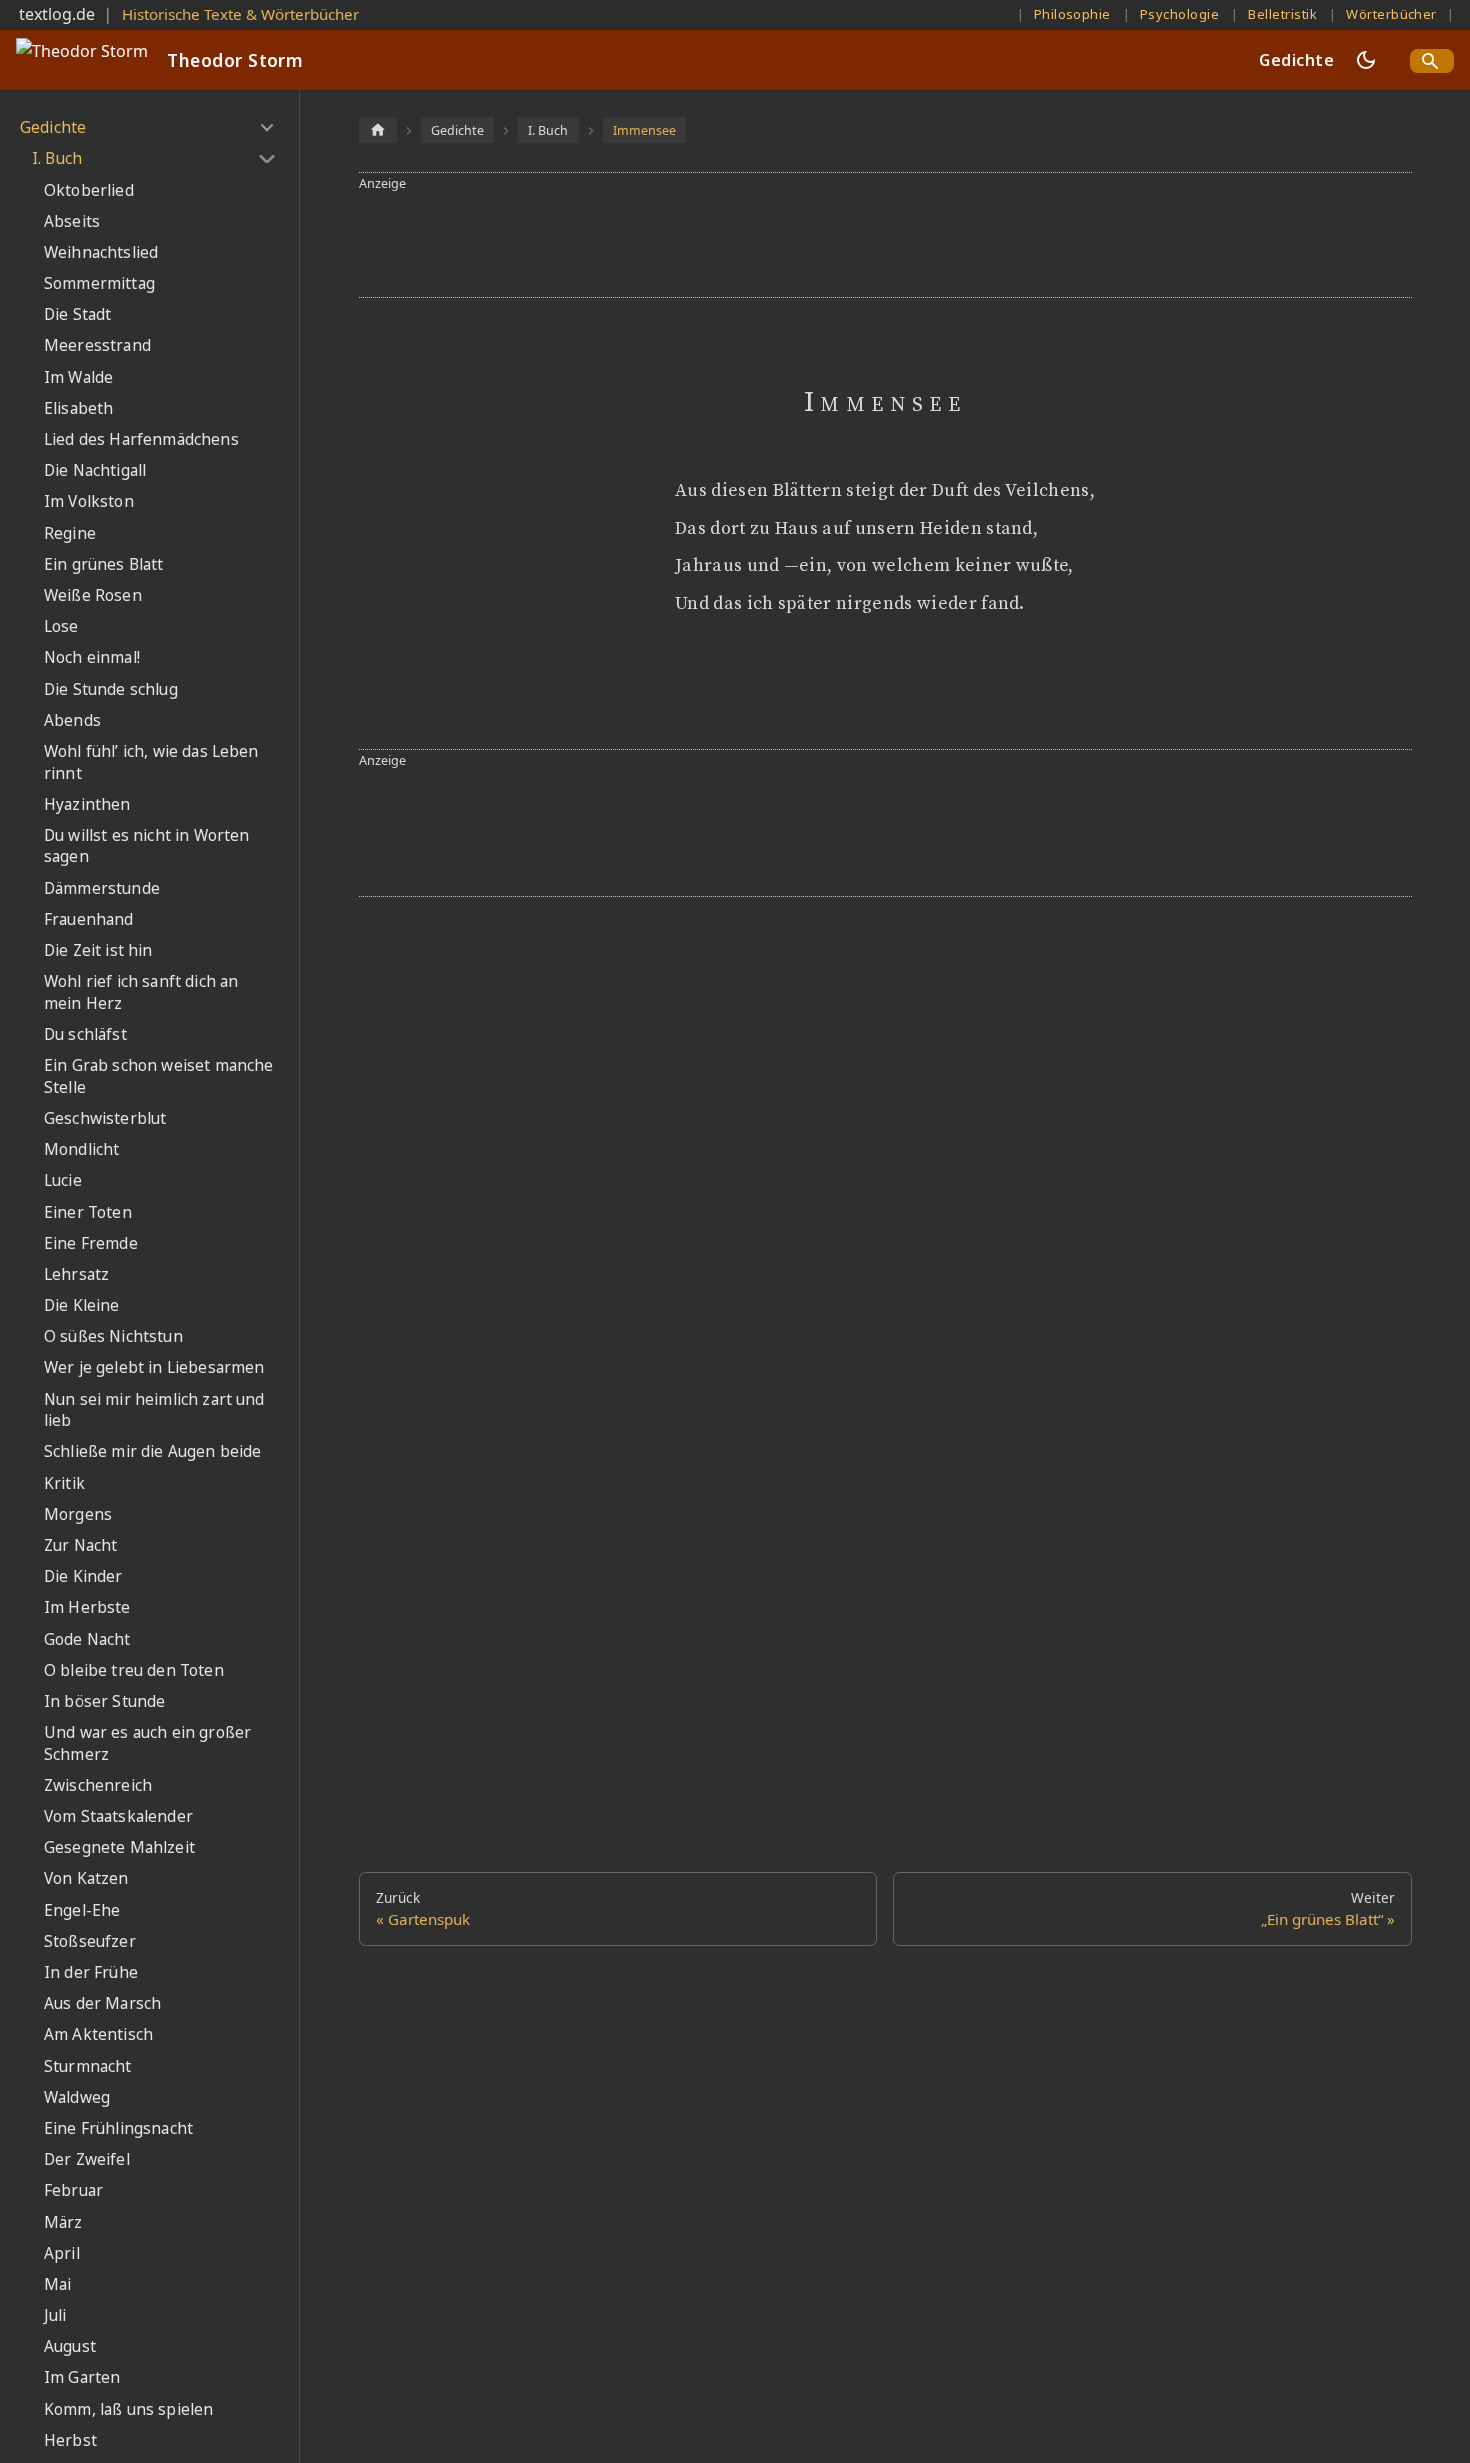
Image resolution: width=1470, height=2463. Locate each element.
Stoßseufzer (90, 1941)
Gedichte (1296, 60)
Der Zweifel (87, 2159)
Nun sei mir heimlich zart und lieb (154, 1410)
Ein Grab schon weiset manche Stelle (158, 1076)
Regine (70, 533)
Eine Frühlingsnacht (118, 2128)
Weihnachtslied (101, 252)
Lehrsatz (76, 1274)
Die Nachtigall (95, 470)
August (70, 2346)
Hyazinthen (87, 804)
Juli (55, 2315)
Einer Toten (88, 1212)
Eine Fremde (91, 1243)
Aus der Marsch (102, 2003)
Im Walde (78, 377)
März (63, 2222)
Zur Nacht (80, 1545)
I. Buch (57, 158)
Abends (72, 720)
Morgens (78, 1514)
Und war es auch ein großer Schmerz (147, 1743)
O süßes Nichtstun (113, 1336)
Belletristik (1282, 14)
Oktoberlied (89, 190)
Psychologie (1179, 14)
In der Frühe (91, 1972)
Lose (61, 626)
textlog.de (57, 14)
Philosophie (1072, 14)
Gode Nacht (87, 1639)
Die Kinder (83, 1576)
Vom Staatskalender (118, 1816)
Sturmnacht (88, 2066)
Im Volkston (89, 501)
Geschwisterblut (105, 1118)
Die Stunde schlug (111, 689)
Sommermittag (99, 283)
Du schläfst (85, 1034)
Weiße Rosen (93, 595)
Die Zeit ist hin (98, 950)
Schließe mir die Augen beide (152, 1451)
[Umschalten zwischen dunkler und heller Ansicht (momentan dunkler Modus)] (1366, 60)
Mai (57, 2284)
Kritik (64, 1483)
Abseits (72, 221)
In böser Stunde (104, 1701)
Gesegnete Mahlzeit (119, 1847)
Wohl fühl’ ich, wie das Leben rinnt (151, 762)
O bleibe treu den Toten (134, 1670)
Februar (73, 2190)
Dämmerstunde (102, 888)
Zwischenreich (98, 1785)
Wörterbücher (1391, 14)
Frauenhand (89, 919)
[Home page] (378, 129)
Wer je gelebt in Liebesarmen (154, 1367)
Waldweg (77, 2097)
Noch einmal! (92, 657)
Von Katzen (86, 1878)
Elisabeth (78, 408)
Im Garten (82, 2377)
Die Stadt (77, 314)
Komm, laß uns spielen (128, 2409)
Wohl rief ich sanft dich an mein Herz (141, 992)
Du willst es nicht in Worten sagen (146, 846)
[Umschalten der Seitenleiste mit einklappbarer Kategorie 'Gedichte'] (266, 128)
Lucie (63, 1180)
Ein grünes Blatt (104, 564)
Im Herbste (87, 1607)
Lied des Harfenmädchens (141, 439)
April (62, 2253)
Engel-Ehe (82, 1910)
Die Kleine (82, 1305)
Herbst (70, 2440)
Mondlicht (81, 1149)
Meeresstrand (97, 345)
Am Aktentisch (98, 2034)
